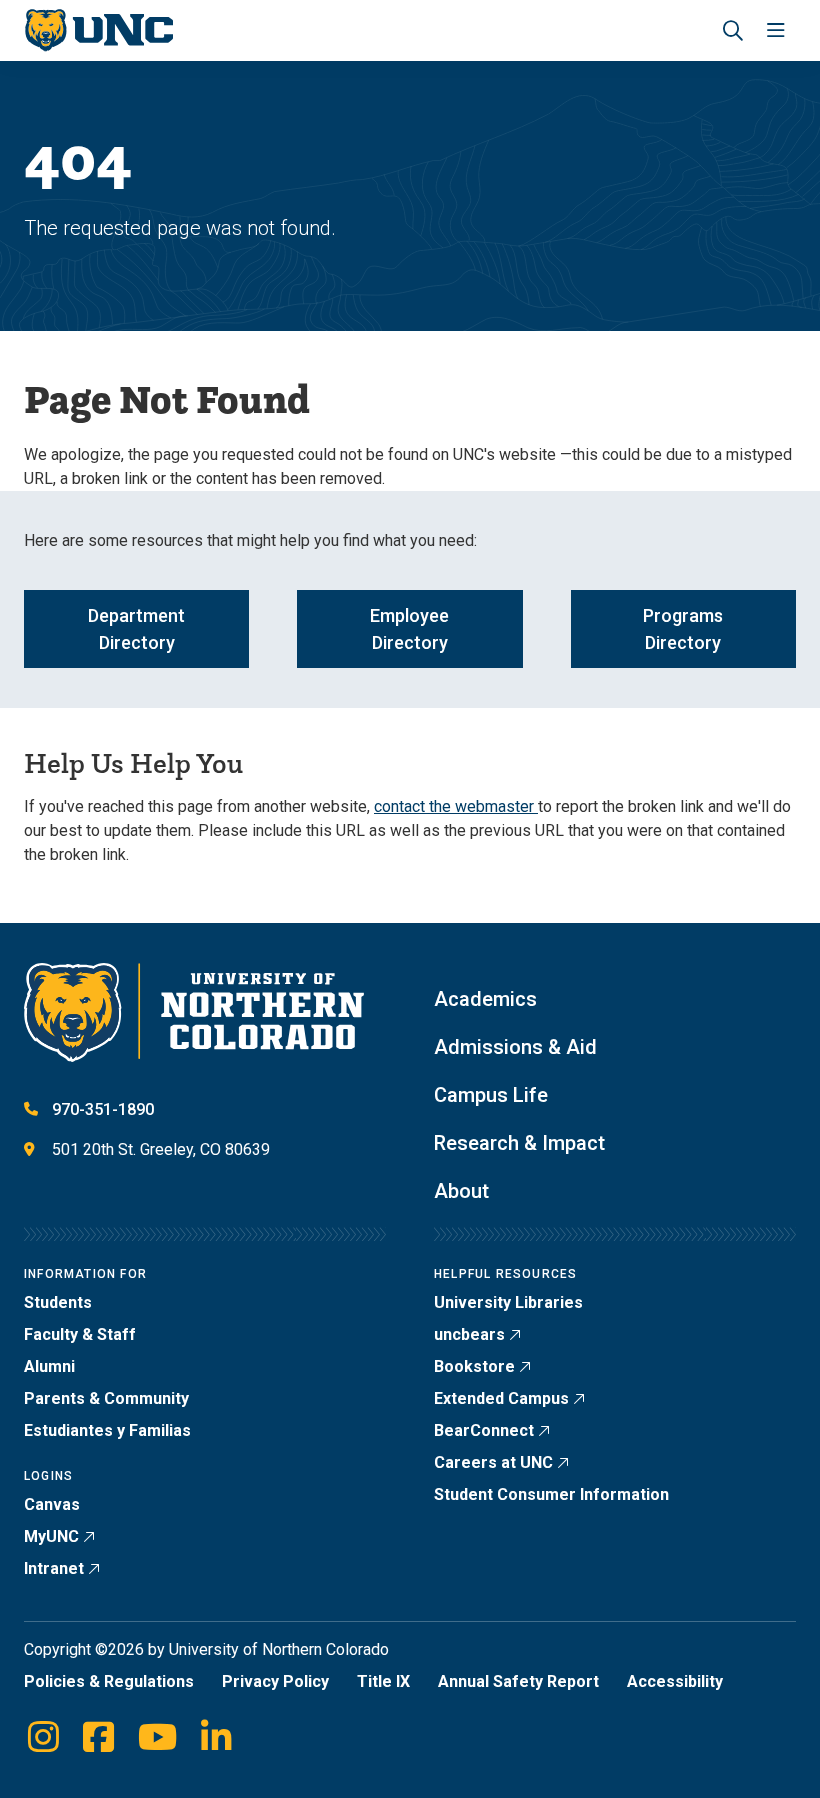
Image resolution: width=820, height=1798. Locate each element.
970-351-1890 (103, 1109)
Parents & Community (106, 1398)
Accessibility (675, 1681)
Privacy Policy (275, 1681)
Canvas (52, 1504)
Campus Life (491, 1095)
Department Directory (136, 629)
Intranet (54, 1568)
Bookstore (474, 1366)
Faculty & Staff (80, 1334)
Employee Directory (409, 629)
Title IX (383, 1681)
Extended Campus (501, 1398)
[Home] (98, 30)
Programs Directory (683, 629)
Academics (485, 999)
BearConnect (484, 1430)
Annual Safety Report (518, 1681)
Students (58, 1302)
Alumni (49, 1366)
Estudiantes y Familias (107, 1430)
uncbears (469, 1334)
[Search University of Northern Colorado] (733, 30)
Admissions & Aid (515, 1047)
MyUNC (51, 1536)
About (461, 1191)
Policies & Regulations (109, 1681)
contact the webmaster (456, 806)
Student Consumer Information (551, 1494)
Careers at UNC (493, 1462)
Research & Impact (519, 1143)
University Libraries (508, 1302)
